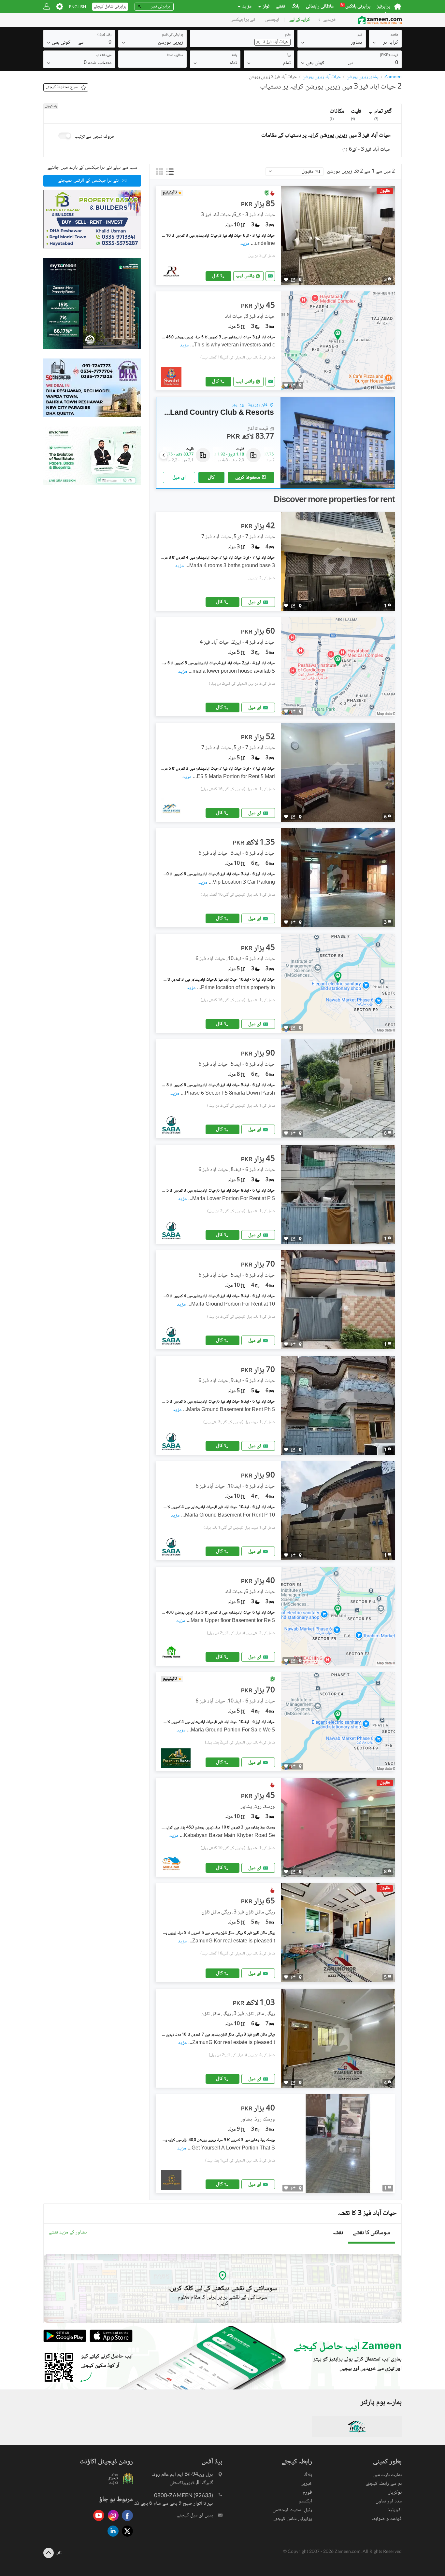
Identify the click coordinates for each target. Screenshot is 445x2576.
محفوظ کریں (248, 477)
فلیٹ (356, 114)
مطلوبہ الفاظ (175, 55)
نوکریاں (395, 2492)
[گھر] (398, 7)
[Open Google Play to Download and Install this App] (65, 2341)
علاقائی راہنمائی (320, 7)
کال (215, 276)
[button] (385, 42)
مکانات (337, 114)
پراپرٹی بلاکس (356, 7)
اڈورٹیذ (395, 2510)
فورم (307, 2492)
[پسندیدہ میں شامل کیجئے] (286, 280)
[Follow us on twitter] (126, 2537)
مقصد (394, 35)
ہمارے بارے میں (387, 2475)
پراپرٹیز (384, 7)
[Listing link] (275, 235)
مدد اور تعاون (389, 2501)
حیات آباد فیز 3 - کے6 (366, 150)
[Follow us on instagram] (111, 2521)
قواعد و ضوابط (387, 2519)
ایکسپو (305, 2501)
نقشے (280, 7)
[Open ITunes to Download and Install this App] (109, 2341)
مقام (288, 35)
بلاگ (295, 7)
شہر (360, 35)
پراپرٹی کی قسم (172, 35)
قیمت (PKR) (389, 55)
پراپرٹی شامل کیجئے (293, 2519)
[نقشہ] (300, 280)
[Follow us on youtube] (97, 2521)
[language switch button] (78, 7)
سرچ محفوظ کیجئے (62, 87)
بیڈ (289, 55)
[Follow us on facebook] (126, 2521)
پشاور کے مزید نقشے (68, 2233)
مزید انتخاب (104, 55)
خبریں (306, 2484)
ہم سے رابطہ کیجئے (384, 2484)
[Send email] (270, 276)
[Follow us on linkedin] (111, 2537)
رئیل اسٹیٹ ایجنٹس (292, 2510)
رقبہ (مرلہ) (104, 35)
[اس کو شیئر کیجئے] (293, 280)
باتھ (234, 55)
